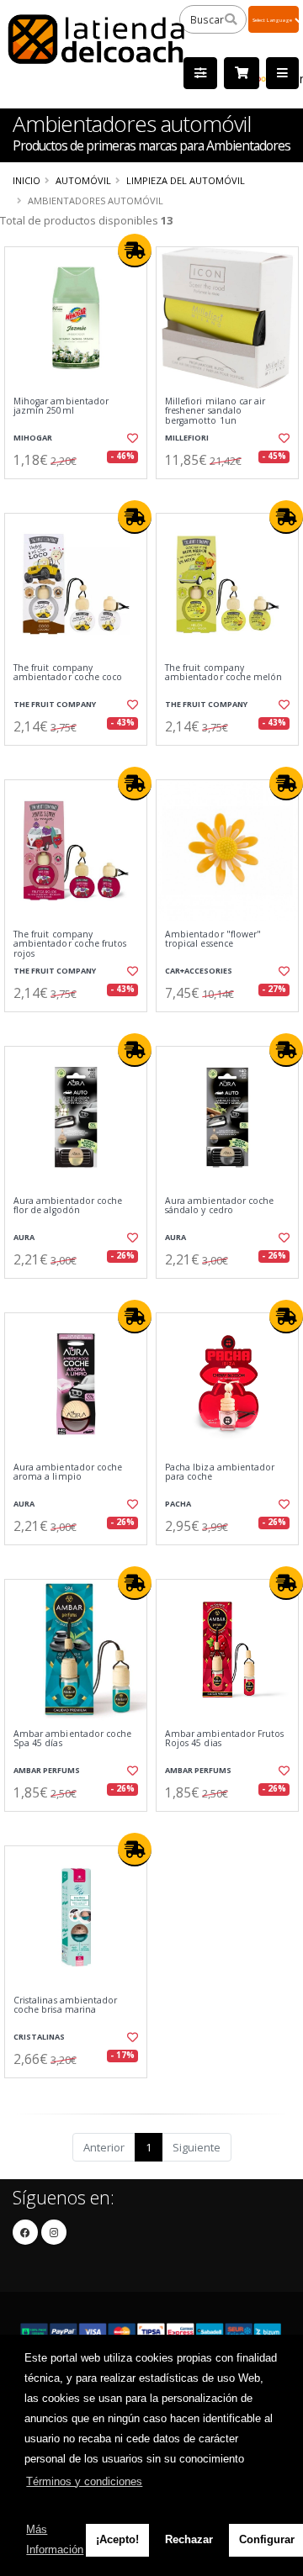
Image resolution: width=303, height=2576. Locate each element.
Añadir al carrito (81, 493)
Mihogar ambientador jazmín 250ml (61, 406)
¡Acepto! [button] (117, 2539)
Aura (24, 1237)
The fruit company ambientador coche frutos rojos (70, 944)
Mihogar (33, 438)
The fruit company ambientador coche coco (68, 673)
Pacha (178, 1504)
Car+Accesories (199, 971)
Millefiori (187, 438)
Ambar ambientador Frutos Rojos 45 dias (224, 1739)
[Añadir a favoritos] (133, 438)
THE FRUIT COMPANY (55, 704)
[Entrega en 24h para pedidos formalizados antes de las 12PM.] (135, 251)
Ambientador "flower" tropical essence (213, 940)
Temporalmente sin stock (227, 1026)
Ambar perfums (47, 1770)
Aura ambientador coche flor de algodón (68, 1206)
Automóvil (83, 180)
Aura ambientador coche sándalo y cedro (219, 1206)
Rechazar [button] (189, 2539)
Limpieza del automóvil (186, 180)
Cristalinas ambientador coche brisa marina (65, 2006)
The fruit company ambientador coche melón (223, 673)
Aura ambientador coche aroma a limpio (68, 1473)
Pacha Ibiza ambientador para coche (220, 1473)
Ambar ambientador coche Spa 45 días (72, 1739)
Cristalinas (39, 2037)
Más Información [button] (55, 2539)
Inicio (27, 180)
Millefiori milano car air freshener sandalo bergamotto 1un (215, 411)
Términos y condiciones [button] (84, 2481)
